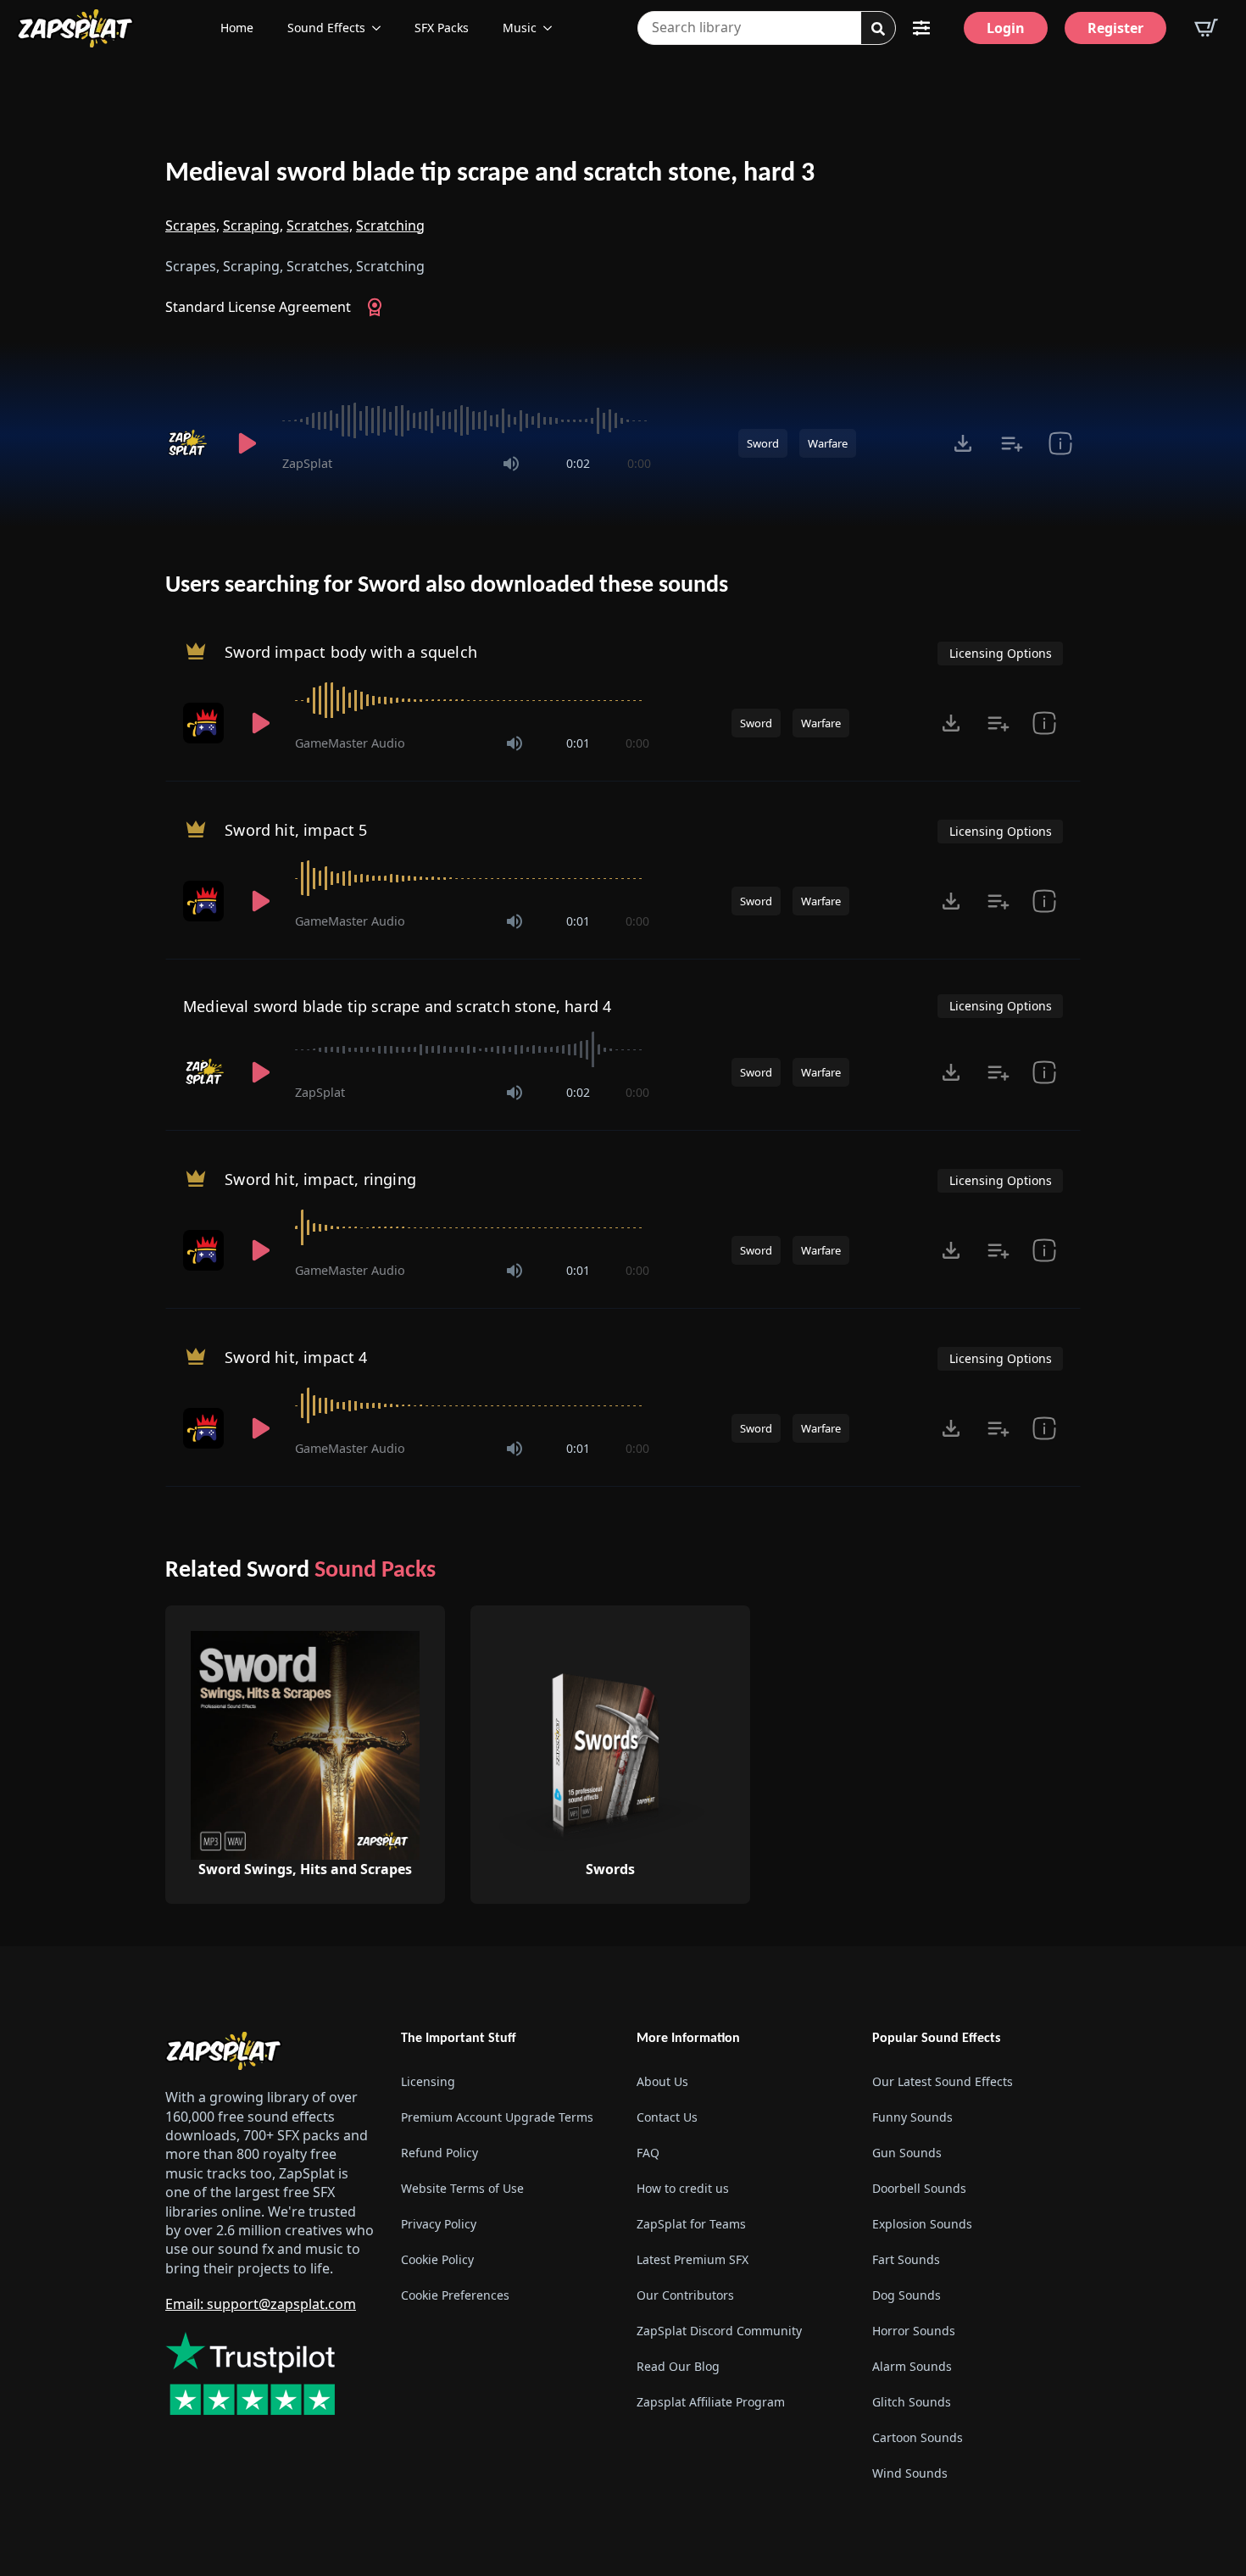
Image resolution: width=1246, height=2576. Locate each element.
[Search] (878, 29)
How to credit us (683, 2188)
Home (237, 28)
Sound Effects (326, 28)
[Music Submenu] (553, 28)
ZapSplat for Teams (691, 2224)
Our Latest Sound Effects (943, 2081)
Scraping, (253, 225)
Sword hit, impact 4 (296, 1357)
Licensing (428, 2081)
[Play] (247, 443)
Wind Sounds (910, 2473)
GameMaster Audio (350, 743)
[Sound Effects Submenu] (381, 28)
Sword (763, 443)
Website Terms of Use (462, 2188)
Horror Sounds (914, 2331)
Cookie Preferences (455, 2295)
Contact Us (667, 2117)
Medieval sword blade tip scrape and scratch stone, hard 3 (490, 174)
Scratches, (320, 225)
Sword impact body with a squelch (351, 652)
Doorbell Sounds (919, 2188)
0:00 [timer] (639, 463)
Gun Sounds (907, 2153)
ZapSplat (307, 463)
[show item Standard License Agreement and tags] (1060, 443)
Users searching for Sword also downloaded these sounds (447, 586)
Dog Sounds (907, 2295)
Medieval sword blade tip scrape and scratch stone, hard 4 (397, 1006)
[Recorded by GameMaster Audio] (205, 723)
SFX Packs (442, 28)
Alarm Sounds (912, 2366)
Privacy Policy (439, 2224)
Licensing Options (1001, 653)
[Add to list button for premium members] (1012, 443)
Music (520, 28)
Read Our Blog (678, 2366)
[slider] (467, 420)
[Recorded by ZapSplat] (189, 443)
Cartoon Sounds (918, 2437)
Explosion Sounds (922, 2224)
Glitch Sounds (912, 2402)
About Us (662, 2081)
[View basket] (1206, 28)
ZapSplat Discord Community (719, 2331)
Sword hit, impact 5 (296, 830)
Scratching (390, 225)
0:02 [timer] (578, 463)
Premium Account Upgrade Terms (497, 2117)
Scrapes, (192, 225)
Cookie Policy (437, 2259)
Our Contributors (685, 2295)
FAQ (648, 2153)
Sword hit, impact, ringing (320, 1179)
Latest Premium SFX (693, 2259)
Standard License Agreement (258, 307)
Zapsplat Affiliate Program (711, 2402)
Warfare (828, 443)
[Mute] (511, 464)
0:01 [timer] (578, 743)
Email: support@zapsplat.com (261, 2304)
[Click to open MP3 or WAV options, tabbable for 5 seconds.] (963, 443)
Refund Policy (439, 2153)
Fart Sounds (906, 2259)
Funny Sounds (912, 2117)
